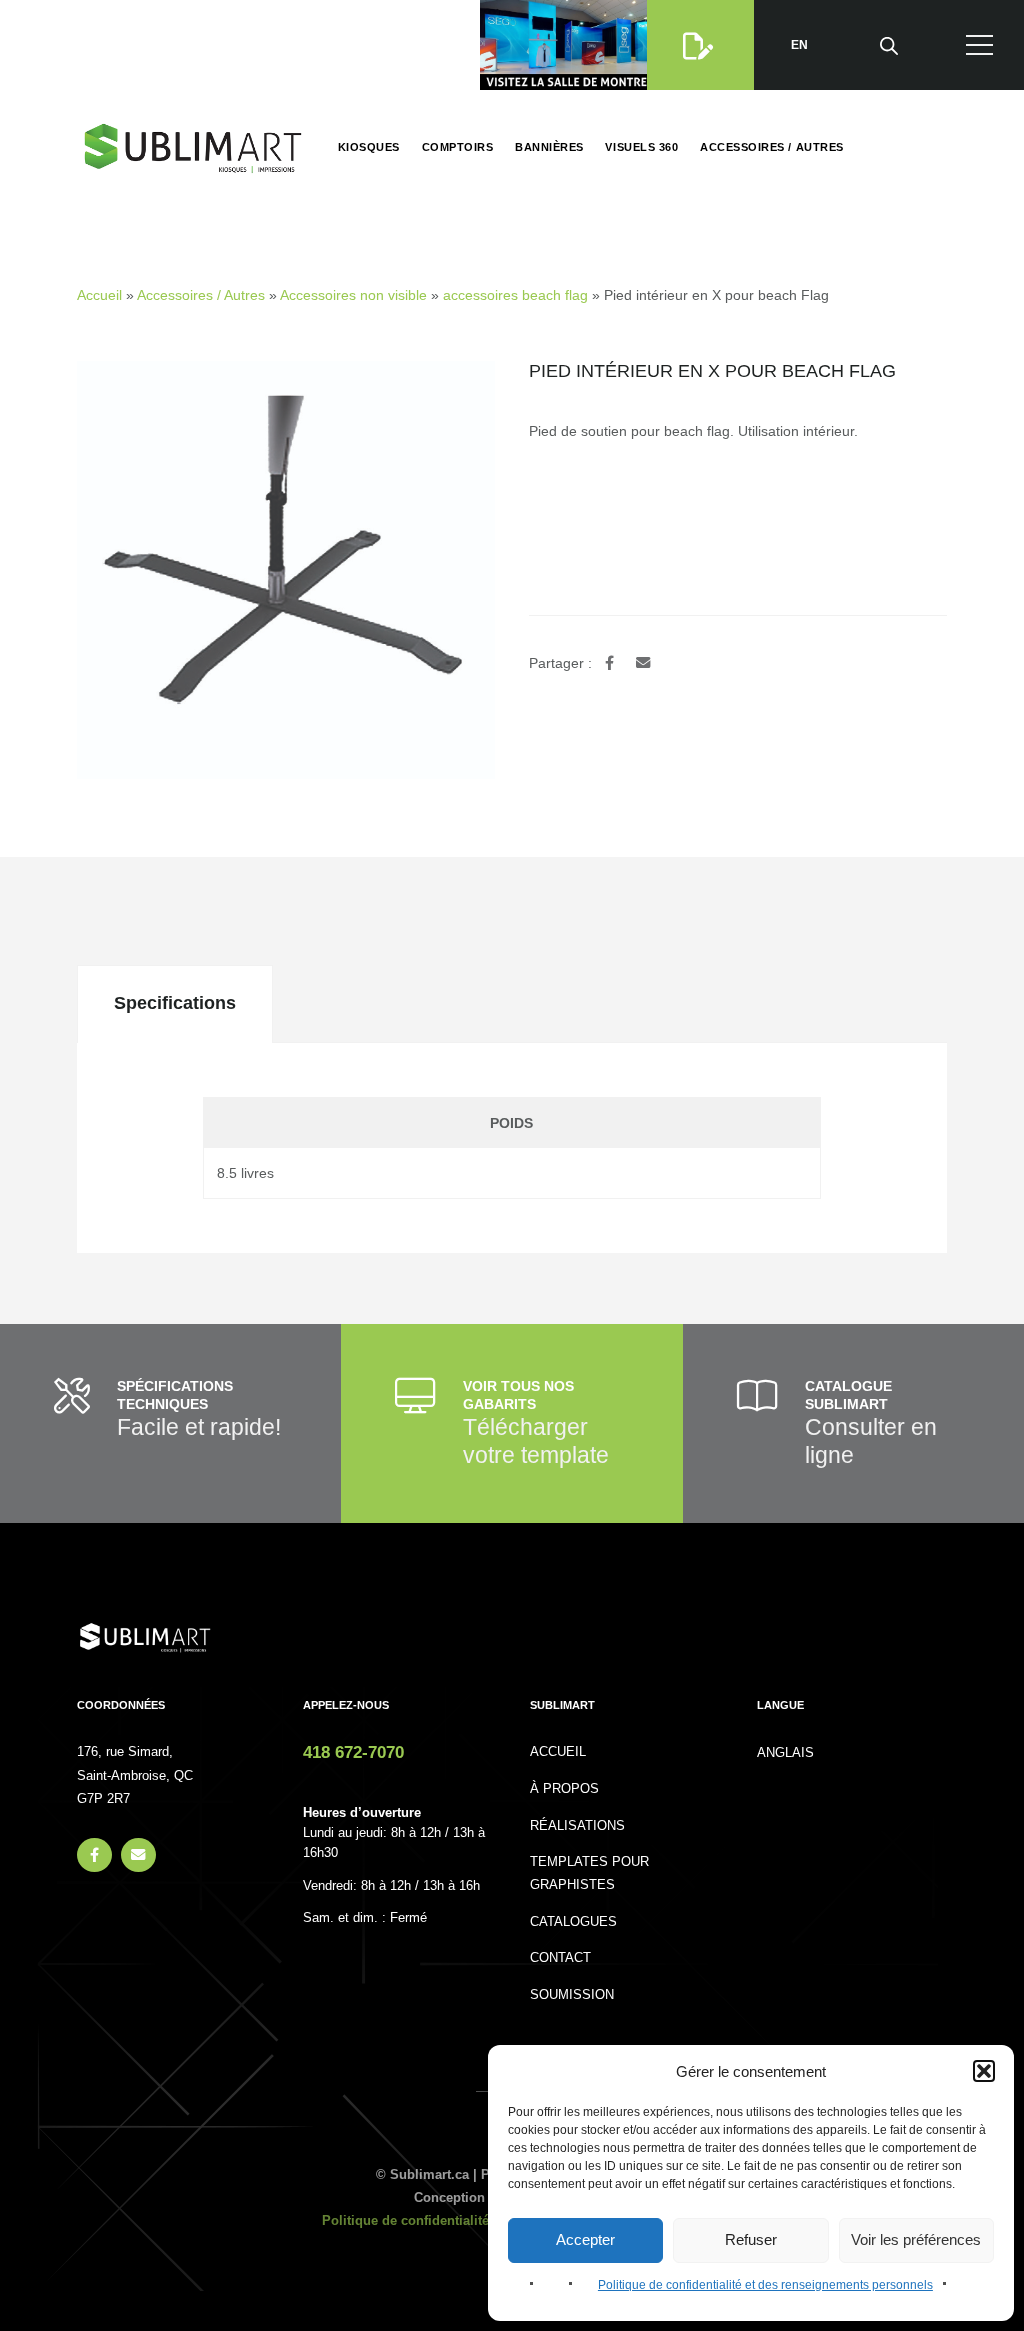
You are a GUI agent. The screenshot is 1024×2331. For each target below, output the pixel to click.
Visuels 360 (641, 147)
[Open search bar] (889, 45)
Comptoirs (458, 147)
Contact (560, 1958)
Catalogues (573, 1922)
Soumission (572, 1995)
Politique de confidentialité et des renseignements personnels (765, 2285)
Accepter (585, 2239)
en (799, 44)
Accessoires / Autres (772, 147)
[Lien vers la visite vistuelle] (567, 45)
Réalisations (577, 1826)
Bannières (549, 147)
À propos (564, 1789)
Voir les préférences (916, 2239)
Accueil (99, 295)
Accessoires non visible (353, 295)
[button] (984, 2071)
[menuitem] (785, 1753)
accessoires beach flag (515, 295)
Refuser (751, 2239)
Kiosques (369, 147)
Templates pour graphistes (589, 1873)
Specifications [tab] (175, 1003)
